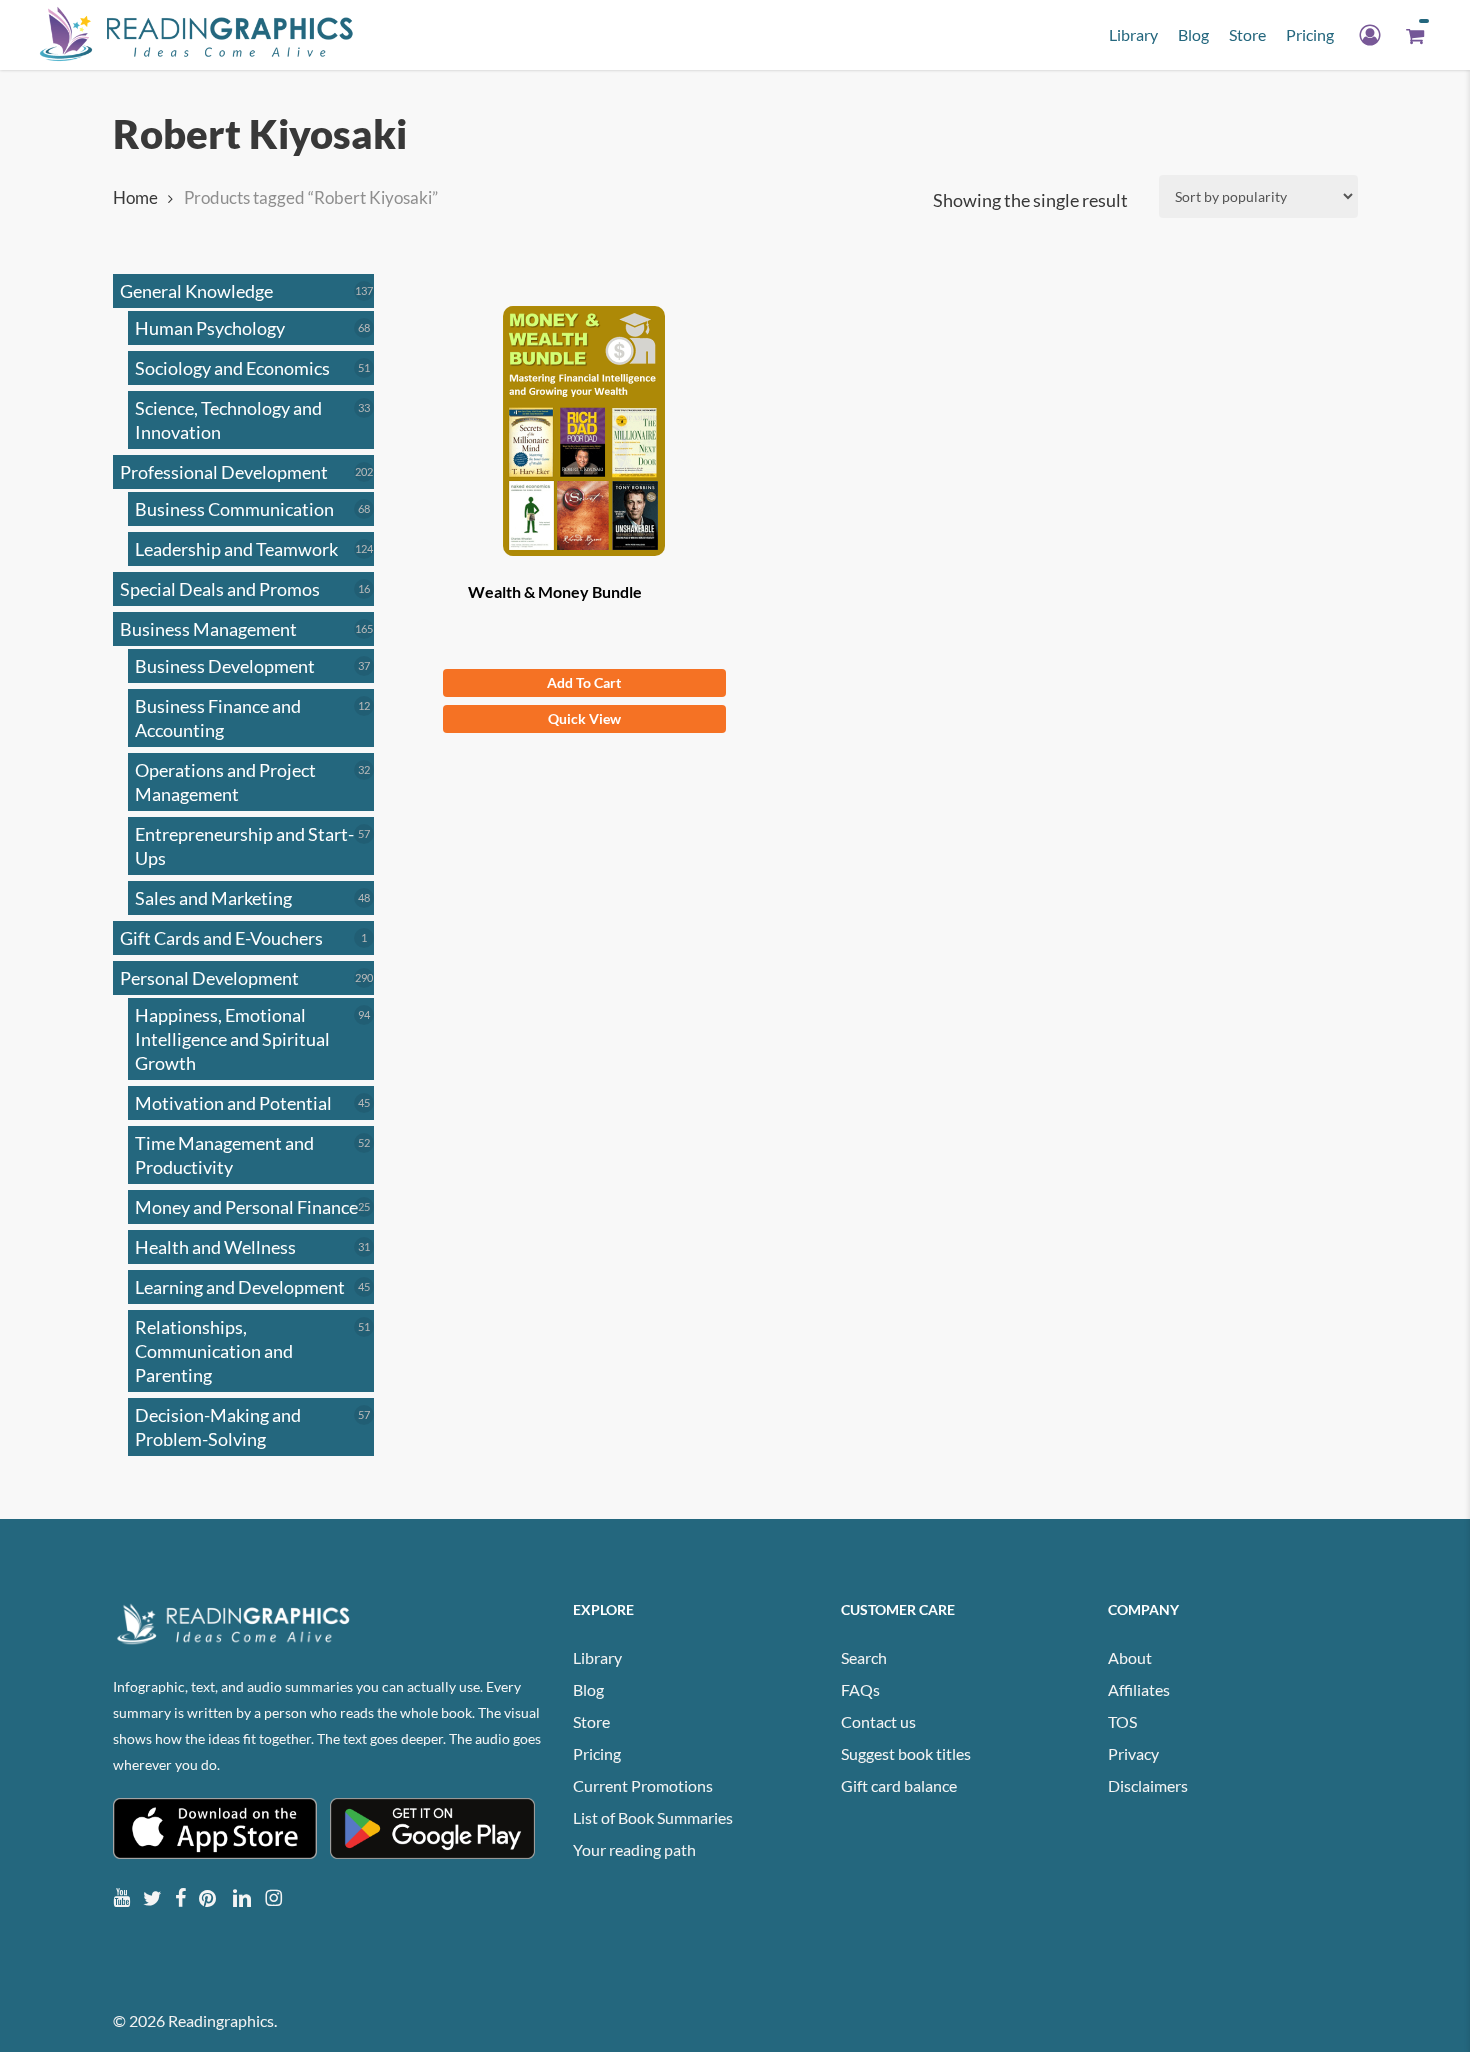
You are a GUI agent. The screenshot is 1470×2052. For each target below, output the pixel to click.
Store (591, 1721)
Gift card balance (899, 1785)
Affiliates (1139, 1689)
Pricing (597, 1753)
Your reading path (634, 1849)
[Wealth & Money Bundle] (584, 431)
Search (864, 1657)
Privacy (1133, 1753)
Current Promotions (643, 1785)
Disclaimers (1148, 1785)
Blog (588, 1689)
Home (135, 198)
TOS (1122, 1721)
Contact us (878, 1721)
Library (597, 1657)
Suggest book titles (906, 1753)
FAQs (860, 1689)
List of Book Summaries (653, 1817)
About (1130, 1657)
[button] (584, 683)
